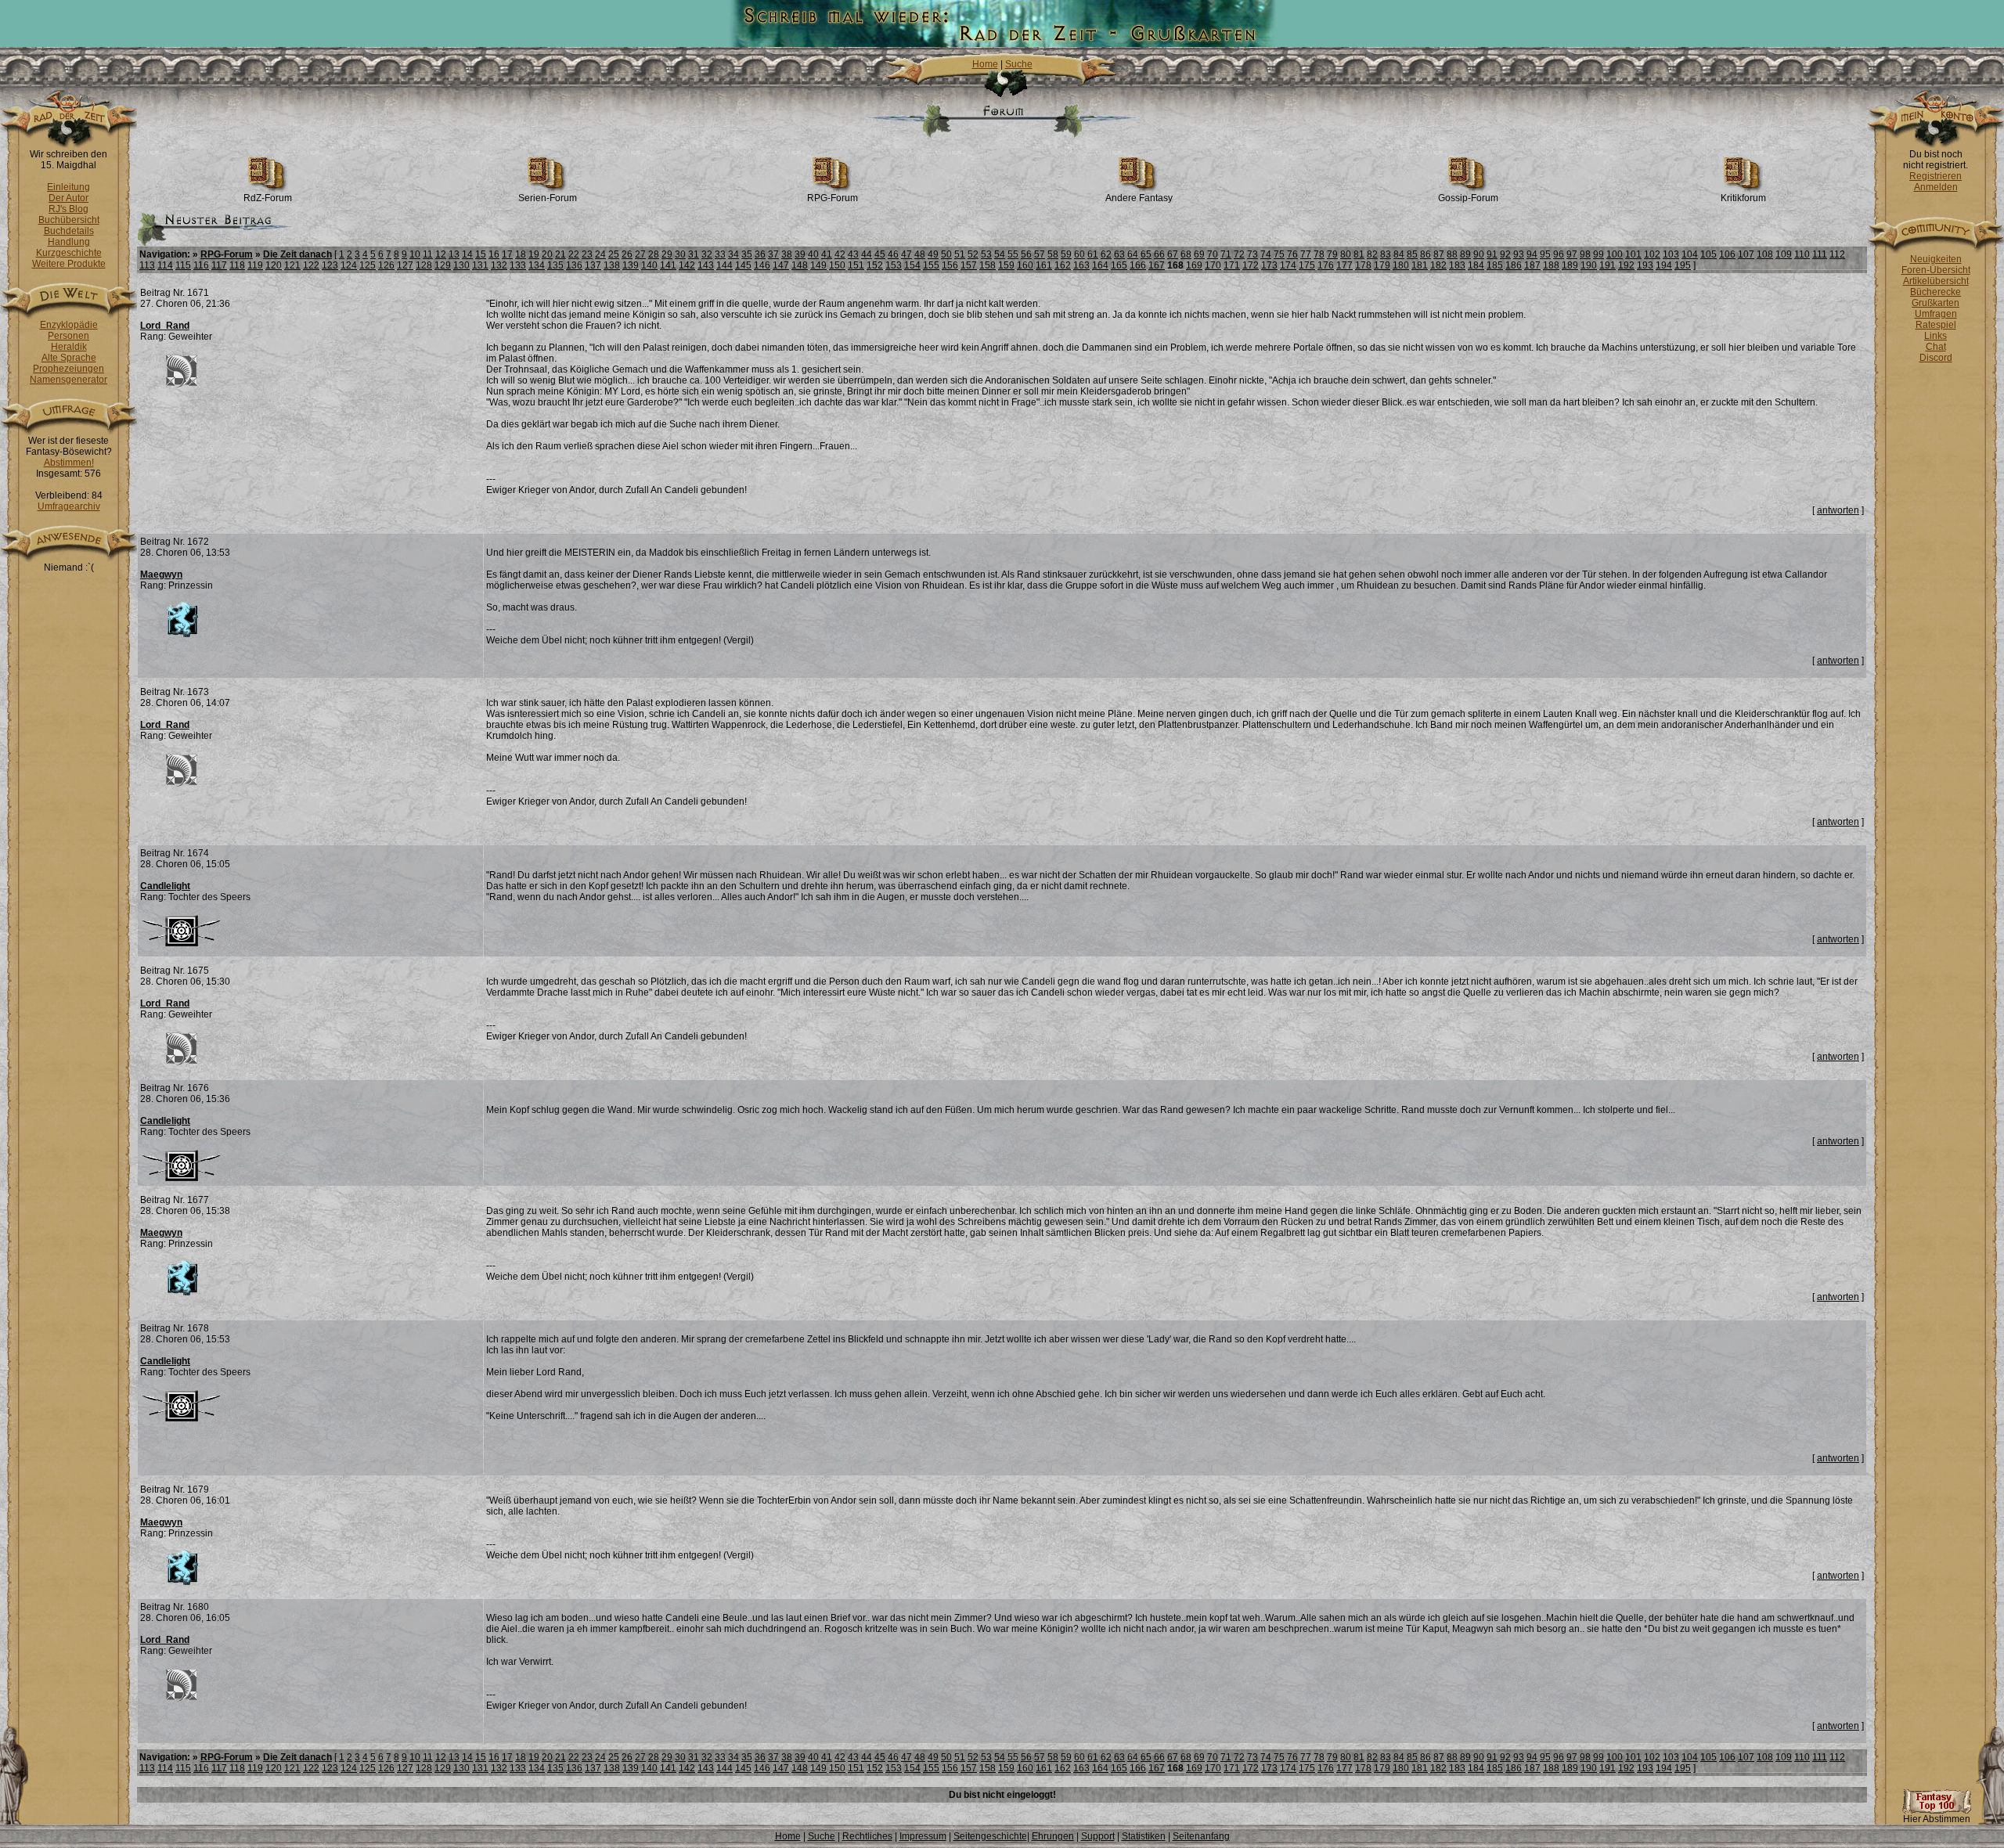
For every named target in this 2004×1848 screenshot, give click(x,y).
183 (1457, 265)
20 (547, 254)
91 (1492, 254)
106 (1727, 254)
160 (1025, 265)
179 (1382, 265)
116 (201, 265)
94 (1532, 254)
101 (1633, 254)
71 (1226, 254)
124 (349, 265)
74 (1266, 254)
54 (1000, 254)
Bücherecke (1936, 292)
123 (330, 265)
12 (441, 254)
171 (1232, 265)
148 (800, 265)
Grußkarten (1936, 303)
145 (743, 265)
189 (1570, 265)
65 (1146, 254)
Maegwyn (161, 575)
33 (720, 254)
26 (627, 254)
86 (1426, 254)
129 (443, 265)
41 (827, 254)
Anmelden (1936, 187)
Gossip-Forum (1468, 198)
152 (875, 265)
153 (894, 265)
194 (1664, 265)
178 (1363, 265)
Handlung (69, 242)
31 (694, 254)
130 (461, 265)
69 (1199, 254)
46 (893, 254)
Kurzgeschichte (69, 253)
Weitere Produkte (69, 264)
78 (1319, 254)
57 (1040, 254)
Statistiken (1144, 1836)
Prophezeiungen (68, 369)
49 (933, 254)
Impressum (923, 1836)
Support (1098, 1836)
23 (587, 254)
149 (818, 265)
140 (649, 265)
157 (969, 265)
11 (428, 254)
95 (1545, 254)
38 (787, 254)
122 (311, 265)
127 (405, 265)
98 (1585, 254)
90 (1479, 254)
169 (1194, 265)
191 (1608, 265)
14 (467, 254)
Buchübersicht (69, 220)
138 (612, 265)
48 (920, 254)
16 (494, 254)
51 (960, 254)
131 (480, 265)
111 (1820, 254)
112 (1837, 254)
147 (781, 265)
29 (667, 254)
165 (1119, 265)
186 (1514, 265)
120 (274, 265)
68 (1186, 254)
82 (1372, 254)
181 (1420, 265)
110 (1802, 254)
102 (1652, 254)
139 (631, 265)
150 (837, 265)
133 (518, 265)
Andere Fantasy (1139, 198)
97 (1572, 254)
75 (1279, 254)
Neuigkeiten (1936, 259)
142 (687, 265)
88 (1452, 254)
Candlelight (165, 886)
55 (1013, 254)
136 (574, 265)
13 (454, 254)
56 (1026, 254)
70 (1213, 254)
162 (1063, 265)
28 (654, 254)
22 (574, 254)
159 (1006, 265)
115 (183, 265)
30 (680, 254)
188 (1551, 265)
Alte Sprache (69, 358)
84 (1399, 254)
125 (368, 265)
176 (1326, 265)
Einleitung (68, 187)
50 (946, 254)
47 (906, 254)
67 (1173, 254)
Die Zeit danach (297, 254)
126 (386, 265)
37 (773, 254)
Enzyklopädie (69, 325)
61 (1093, 254)
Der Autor (68, 198)
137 (593, 265)
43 (853, 254)
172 (1251, 265)
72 (1239, 254)
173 (1269, 265)
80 (1346, 254)
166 (1138, 265)
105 (1708, 254)
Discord (1936, 358)
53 (986, 254)
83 (1386, 254)
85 (1412, 254)
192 (1626, 265)
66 (1159, 254)
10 (415, 254)
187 (1532, 265)
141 (668, 265)
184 (1476, 265)
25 (614, 254)
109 (1784, 254)
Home (985, 64)
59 (1066, 254)
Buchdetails (69, 231)
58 (1053, 254)
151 (856, 265)
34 (733, 254)
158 (988, 265)
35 (747, 254)
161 (1044, 265)
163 (1081, 265)
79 (1332, 254)
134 (537, 265)
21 (560, 254)
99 (1599, 254)
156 (950, 265)
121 (292, 265)
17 (507, 254)
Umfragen (1936, 314)
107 (1746, 254)
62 (1106, 254)
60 (1079, 254)
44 (867, 254)
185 (1495, 265)
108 (1765, 254)
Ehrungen (1053, 1836)
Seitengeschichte (990, 1836)
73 (1252, 254)
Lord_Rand (165, 326)
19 (534, 254)
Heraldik (69, 347)
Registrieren (1936, 176)
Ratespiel (1936, 325)
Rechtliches (867, 1836)
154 (912, 265)
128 (424, 265)
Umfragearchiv (69, 506)
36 (760, 254)
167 (1157, 265)
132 (499, 265)
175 (1307, 265)
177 (1344, 265)
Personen (68, 336)
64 (1133, 254)
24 (600, 254)
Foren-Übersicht (1936, 270)
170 (1213, 265)
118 (237, 265)
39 (800, 254)
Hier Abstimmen (1937, 1819)
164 (1100, 265)
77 (1306, 254)
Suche (1019, 64)
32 (707, 254)
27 (640, 254)
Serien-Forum (548, 198)
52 (973, 254)
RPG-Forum (833, 198)
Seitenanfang (1201, 1836)
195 (1683, 265)
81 (1359, 254)
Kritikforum (1743, 198)
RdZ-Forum (268, 198)
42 (840, 254)
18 (521, 254)
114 (165, 265)
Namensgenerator (68, 380)
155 (931, 265)
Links (1936, 336)
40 (813, 254)
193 (1645, 265)
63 (1119, 254)
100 (1615, 254)
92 (1505, 254)
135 (555, 265)
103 (1671, 254)
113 (147, 265)
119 (255, 265)
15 (481, 254)
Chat (1936, 347)
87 (1439, 254)
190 (1589, 265)
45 (880, 254)
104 (1690, 254)
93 (1519, 254)
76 (1292, 254)
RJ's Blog (68, 209)
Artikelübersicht (1936, 281)
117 (219, 265)
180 (1401, 265)
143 (706, 265)
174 (1288, 265)
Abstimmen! (69, 463)
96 (1559, 254)
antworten (1838, 510)
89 (1465, 254)
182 (1438, 265)
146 (762, 265)
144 (724, 265)
